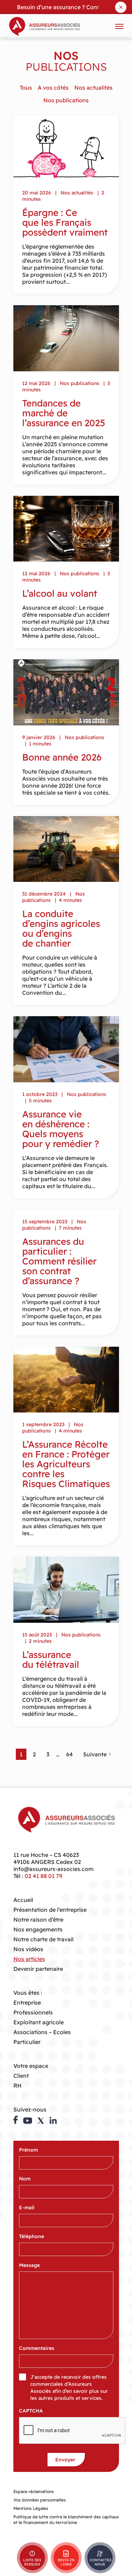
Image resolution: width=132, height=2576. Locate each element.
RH (17, 2085)
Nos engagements (38, 1929)
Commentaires (37, 2348)
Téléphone (33, 2236)
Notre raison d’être (38, 1920)
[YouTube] (28, 2121)
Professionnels (33, 2012)
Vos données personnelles (40, 2500)
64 (70, 1754)
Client (21, 2076)
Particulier (27, 2042)
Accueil (23, 1900)
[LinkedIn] (53, 2120)
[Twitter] (41, 2121)
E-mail (29, 2207)
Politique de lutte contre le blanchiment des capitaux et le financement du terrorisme (66, 2520)
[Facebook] (15, 2120)
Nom (27, 2179)
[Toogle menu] (119, 26)
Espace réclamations (34, 2491)
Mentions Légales (31, 2508)
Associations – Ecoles (42, 2032)
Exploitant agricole (39, 2022)
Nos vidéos (28, 1949)
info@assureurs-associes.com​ (54, 1869)
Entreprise (27, 2003)
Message (31, 2265)
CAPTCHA (31, 2411)
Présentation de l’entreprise (50, 1910)
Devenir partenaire (38, 1969)
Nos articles (29, 1959)
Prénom (30, 2150)
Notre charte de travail (43, 1939)
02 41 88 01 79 (43, 1876)
